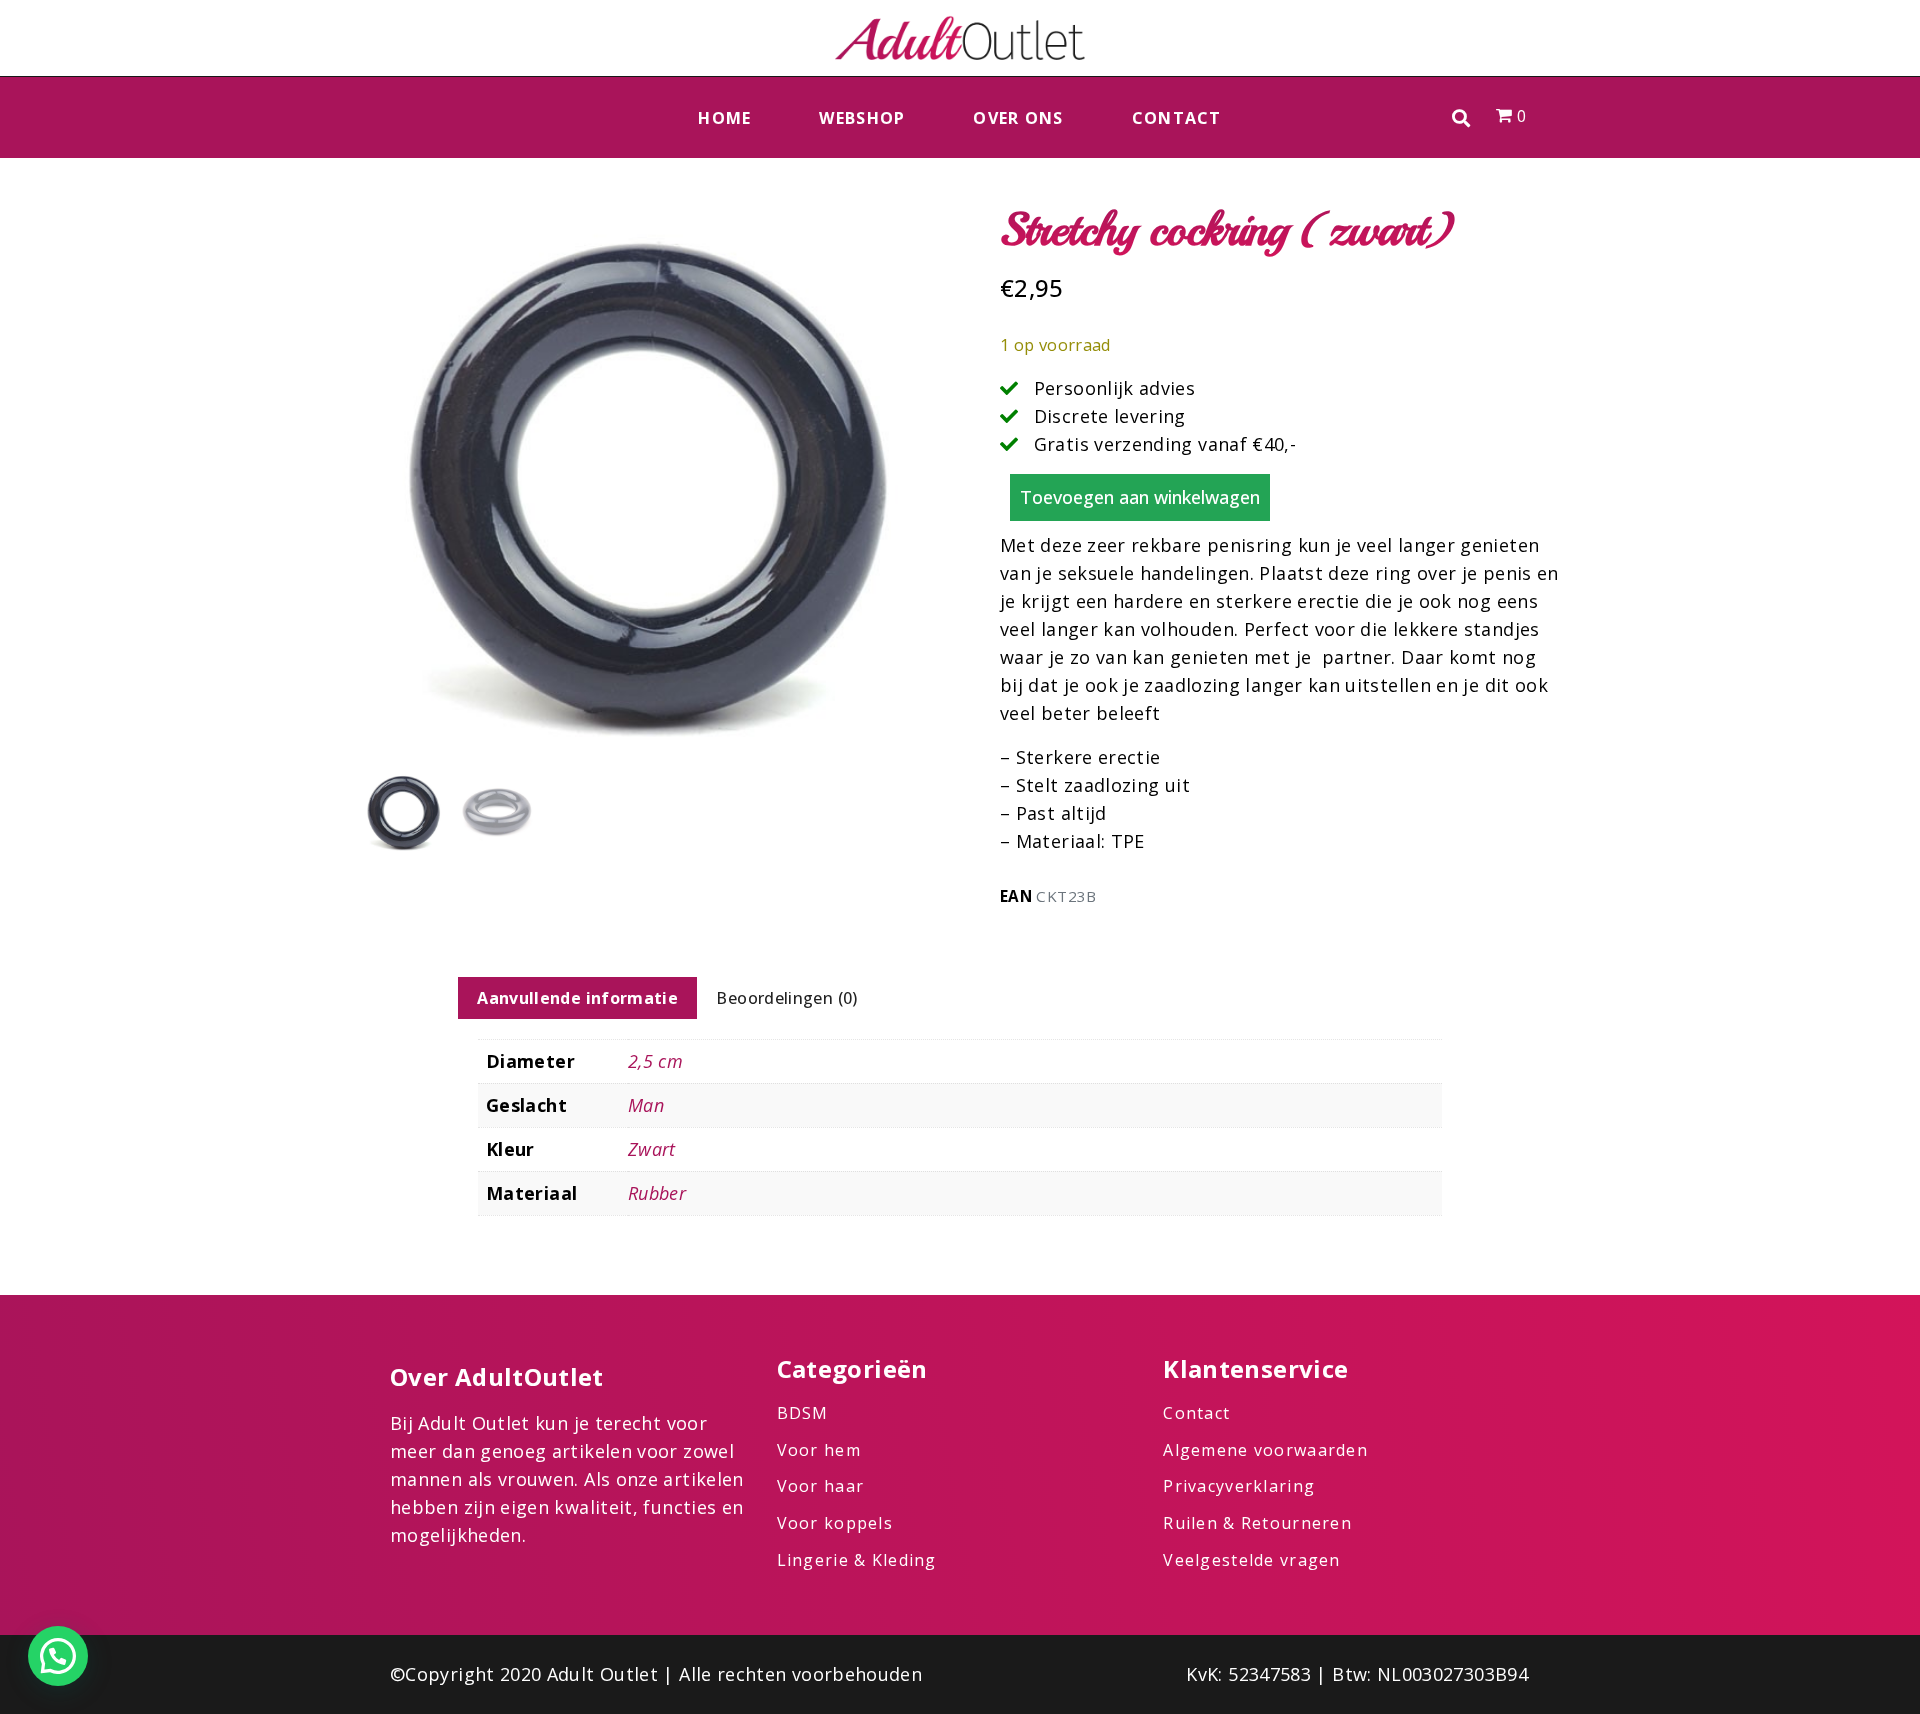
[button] (1461, 117)
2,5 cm (655, 1061)
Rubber (657, 1193)
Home (724, 118)
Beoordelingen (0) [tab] (786, 998)
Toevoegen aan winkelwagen (1140, 497)
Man (646, 1105)
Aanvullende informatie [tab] (577, 998)
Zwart (652, 1149)
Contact (1177, 118)
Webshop (862, 118)
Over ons (1018, 118)
